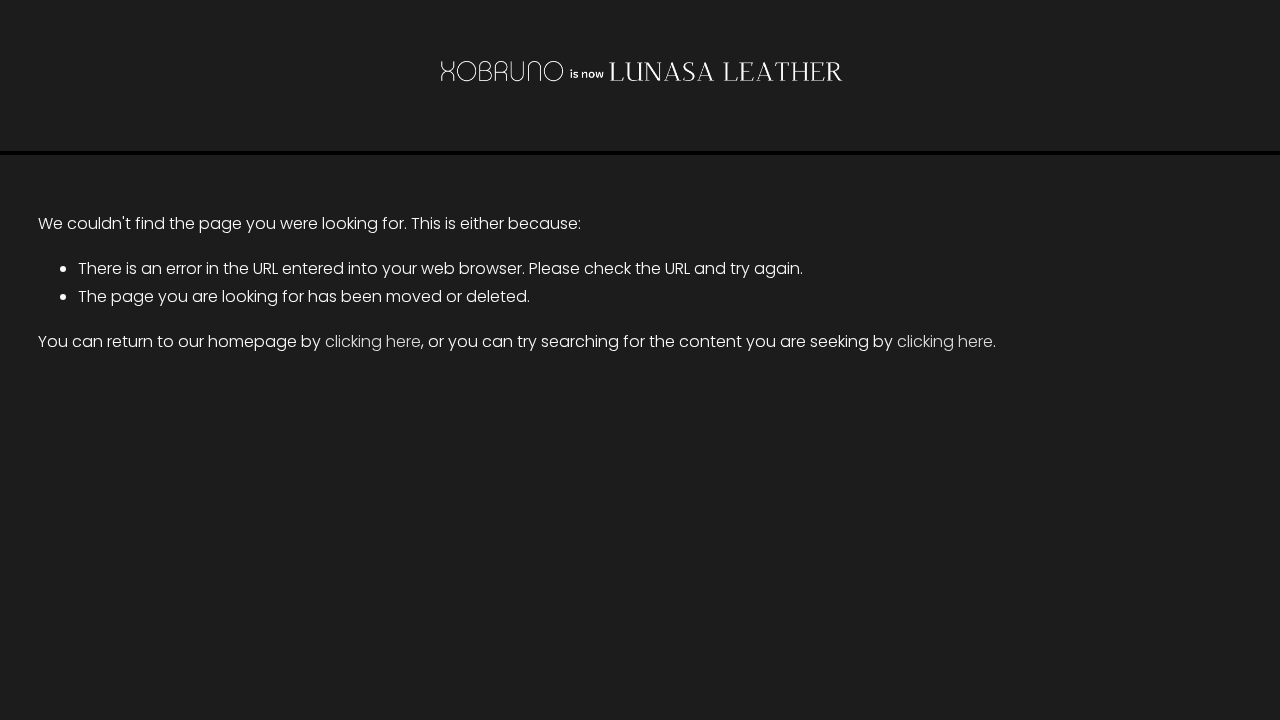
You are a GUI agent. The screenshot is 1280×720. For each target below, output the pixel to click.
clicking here (373, 341)
